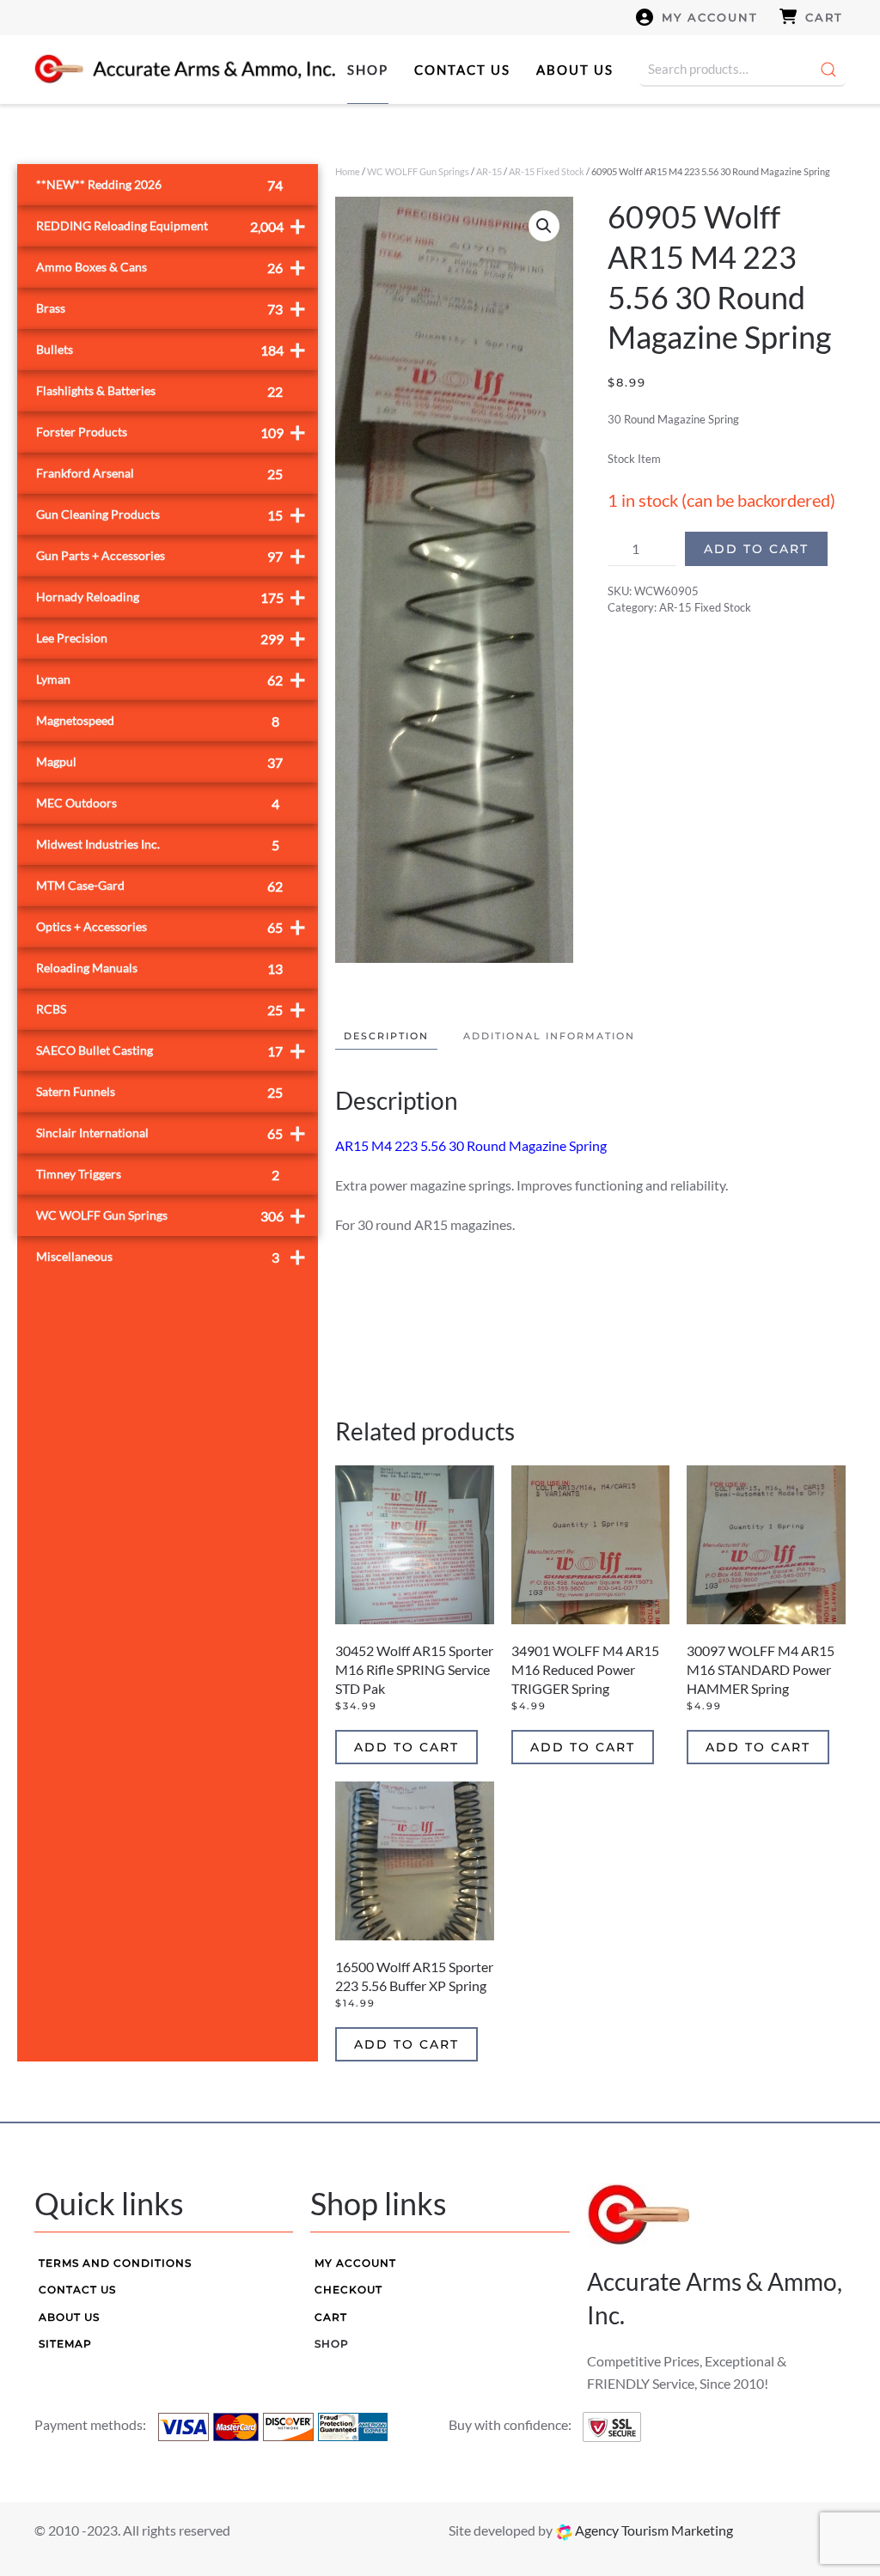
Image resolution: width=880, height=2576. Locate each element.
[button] (544, 226)
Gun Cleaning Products (171, 514)
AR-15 (489, 171)
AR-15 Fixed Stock (547, 171)
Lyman (171, 679)
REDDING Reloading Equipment (171, 225)
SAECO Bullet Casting (171, 1050)
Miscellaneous (171, 1256)
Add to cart (756, 549)
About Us (575, 70)
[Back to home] (185, 70)
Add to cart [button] (406, 1747)
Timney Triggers (158, 1175)
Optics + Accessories (171, 926)
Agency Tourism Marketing (653, 2530)
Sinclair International (171, 1133)
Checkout (348, 2290)
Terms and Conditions (115, 2263)
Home (348, 171)
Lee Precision (171, 638)
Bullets (171, 349)
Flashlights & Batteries (159, 391)
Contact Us (462, 70)
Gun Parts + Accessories (171, 555)
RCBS (171, 1009)
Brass (171, 308)
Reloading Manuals (159, 968)
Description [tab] (386, 1036)
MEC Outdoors (158, 804)
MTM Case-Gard (159, 886)
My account (710, 17)
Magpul (159, 762)
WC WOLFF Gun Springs (418, 171)
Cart (824, 17)
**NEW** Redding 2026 (159, 185)
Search (828, 70)
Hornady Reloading (171, 597)
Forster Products (171, 432)
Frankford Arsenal (159, 474)
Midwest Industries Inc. (158, 845)
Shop (368, 70)
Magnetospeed (158, 721)
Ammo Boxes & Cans (171, 267)
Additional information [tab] (549, 1036)
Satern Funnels (159, 1092)
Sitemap (65, 2344)
